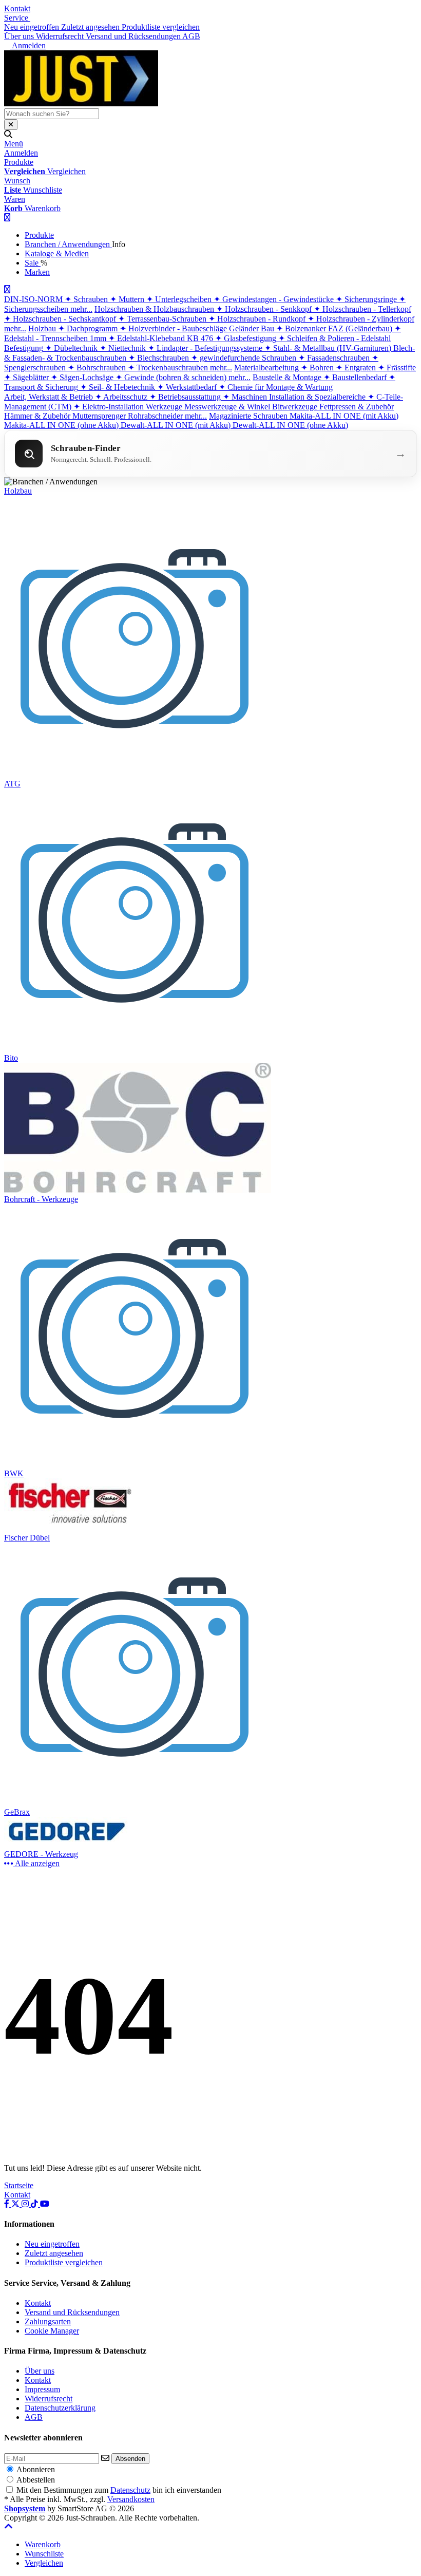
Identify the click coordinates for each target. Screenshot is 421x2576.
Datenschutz (130, 2490)
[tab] (43, 2544)
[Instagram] (26, 2204)
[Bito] (136, 1049)
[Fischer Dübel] (70, 1528)
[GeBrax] (136, 1803)
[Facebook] (8, 2204)
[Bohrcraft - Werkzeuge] (138, 1190)
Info (119, 244)
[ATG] (136, 774)
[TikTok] (35, 2204)
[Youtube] (45, 2204)
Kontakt (17, 8)
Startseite (19, 2185)
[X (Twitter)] (16, 2204)
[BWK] (136, 1464)
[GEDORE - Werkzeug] (70, 1845)
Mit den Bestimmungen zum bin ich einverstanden (119, 2490)
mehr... (81, 309)
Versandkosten (131, 2499)
